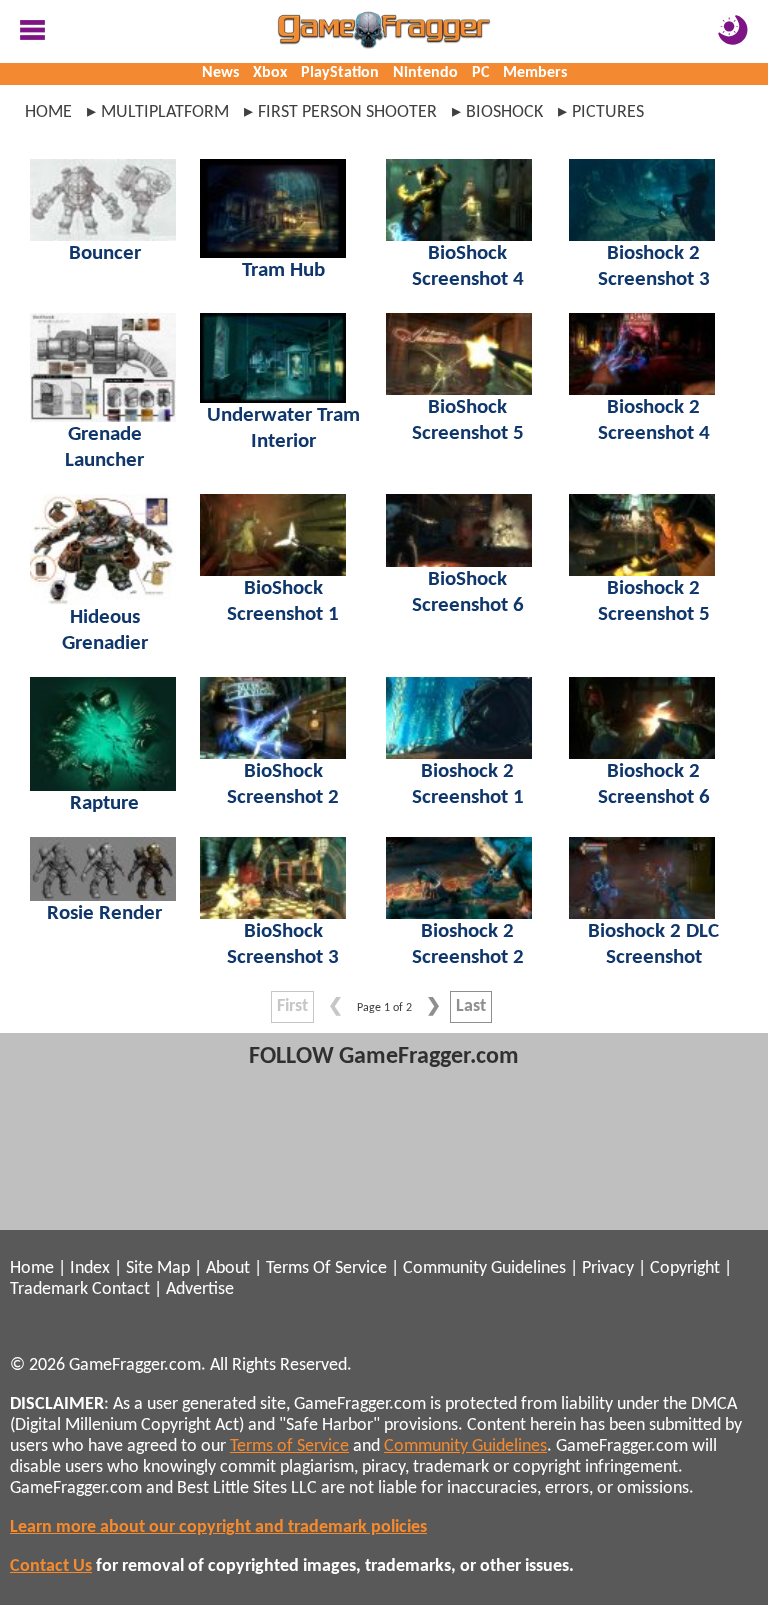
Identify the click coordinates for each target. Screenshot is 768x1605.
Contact (121, 1289)
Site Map (158, 1268)
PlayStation (340, 73)
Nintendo (425, 73)
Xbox (270, 73)
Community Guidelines (484, 1268)
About (228, 1268)
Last (471, 1006)
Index (90, 1268)
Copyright (685, 1268)
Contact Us (51, 1566)
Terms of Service (289, 1446)
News (220, 73)
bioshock (504, 112)
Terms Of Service (326, 1268)
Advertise (200, 1289)
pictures (608, 112)
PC (480, 73)
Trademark (49, 1289)
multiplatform (165, 112)
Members (535, 73)
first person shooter (347, 112)
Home (48, 112)
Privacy (608, 1268)
